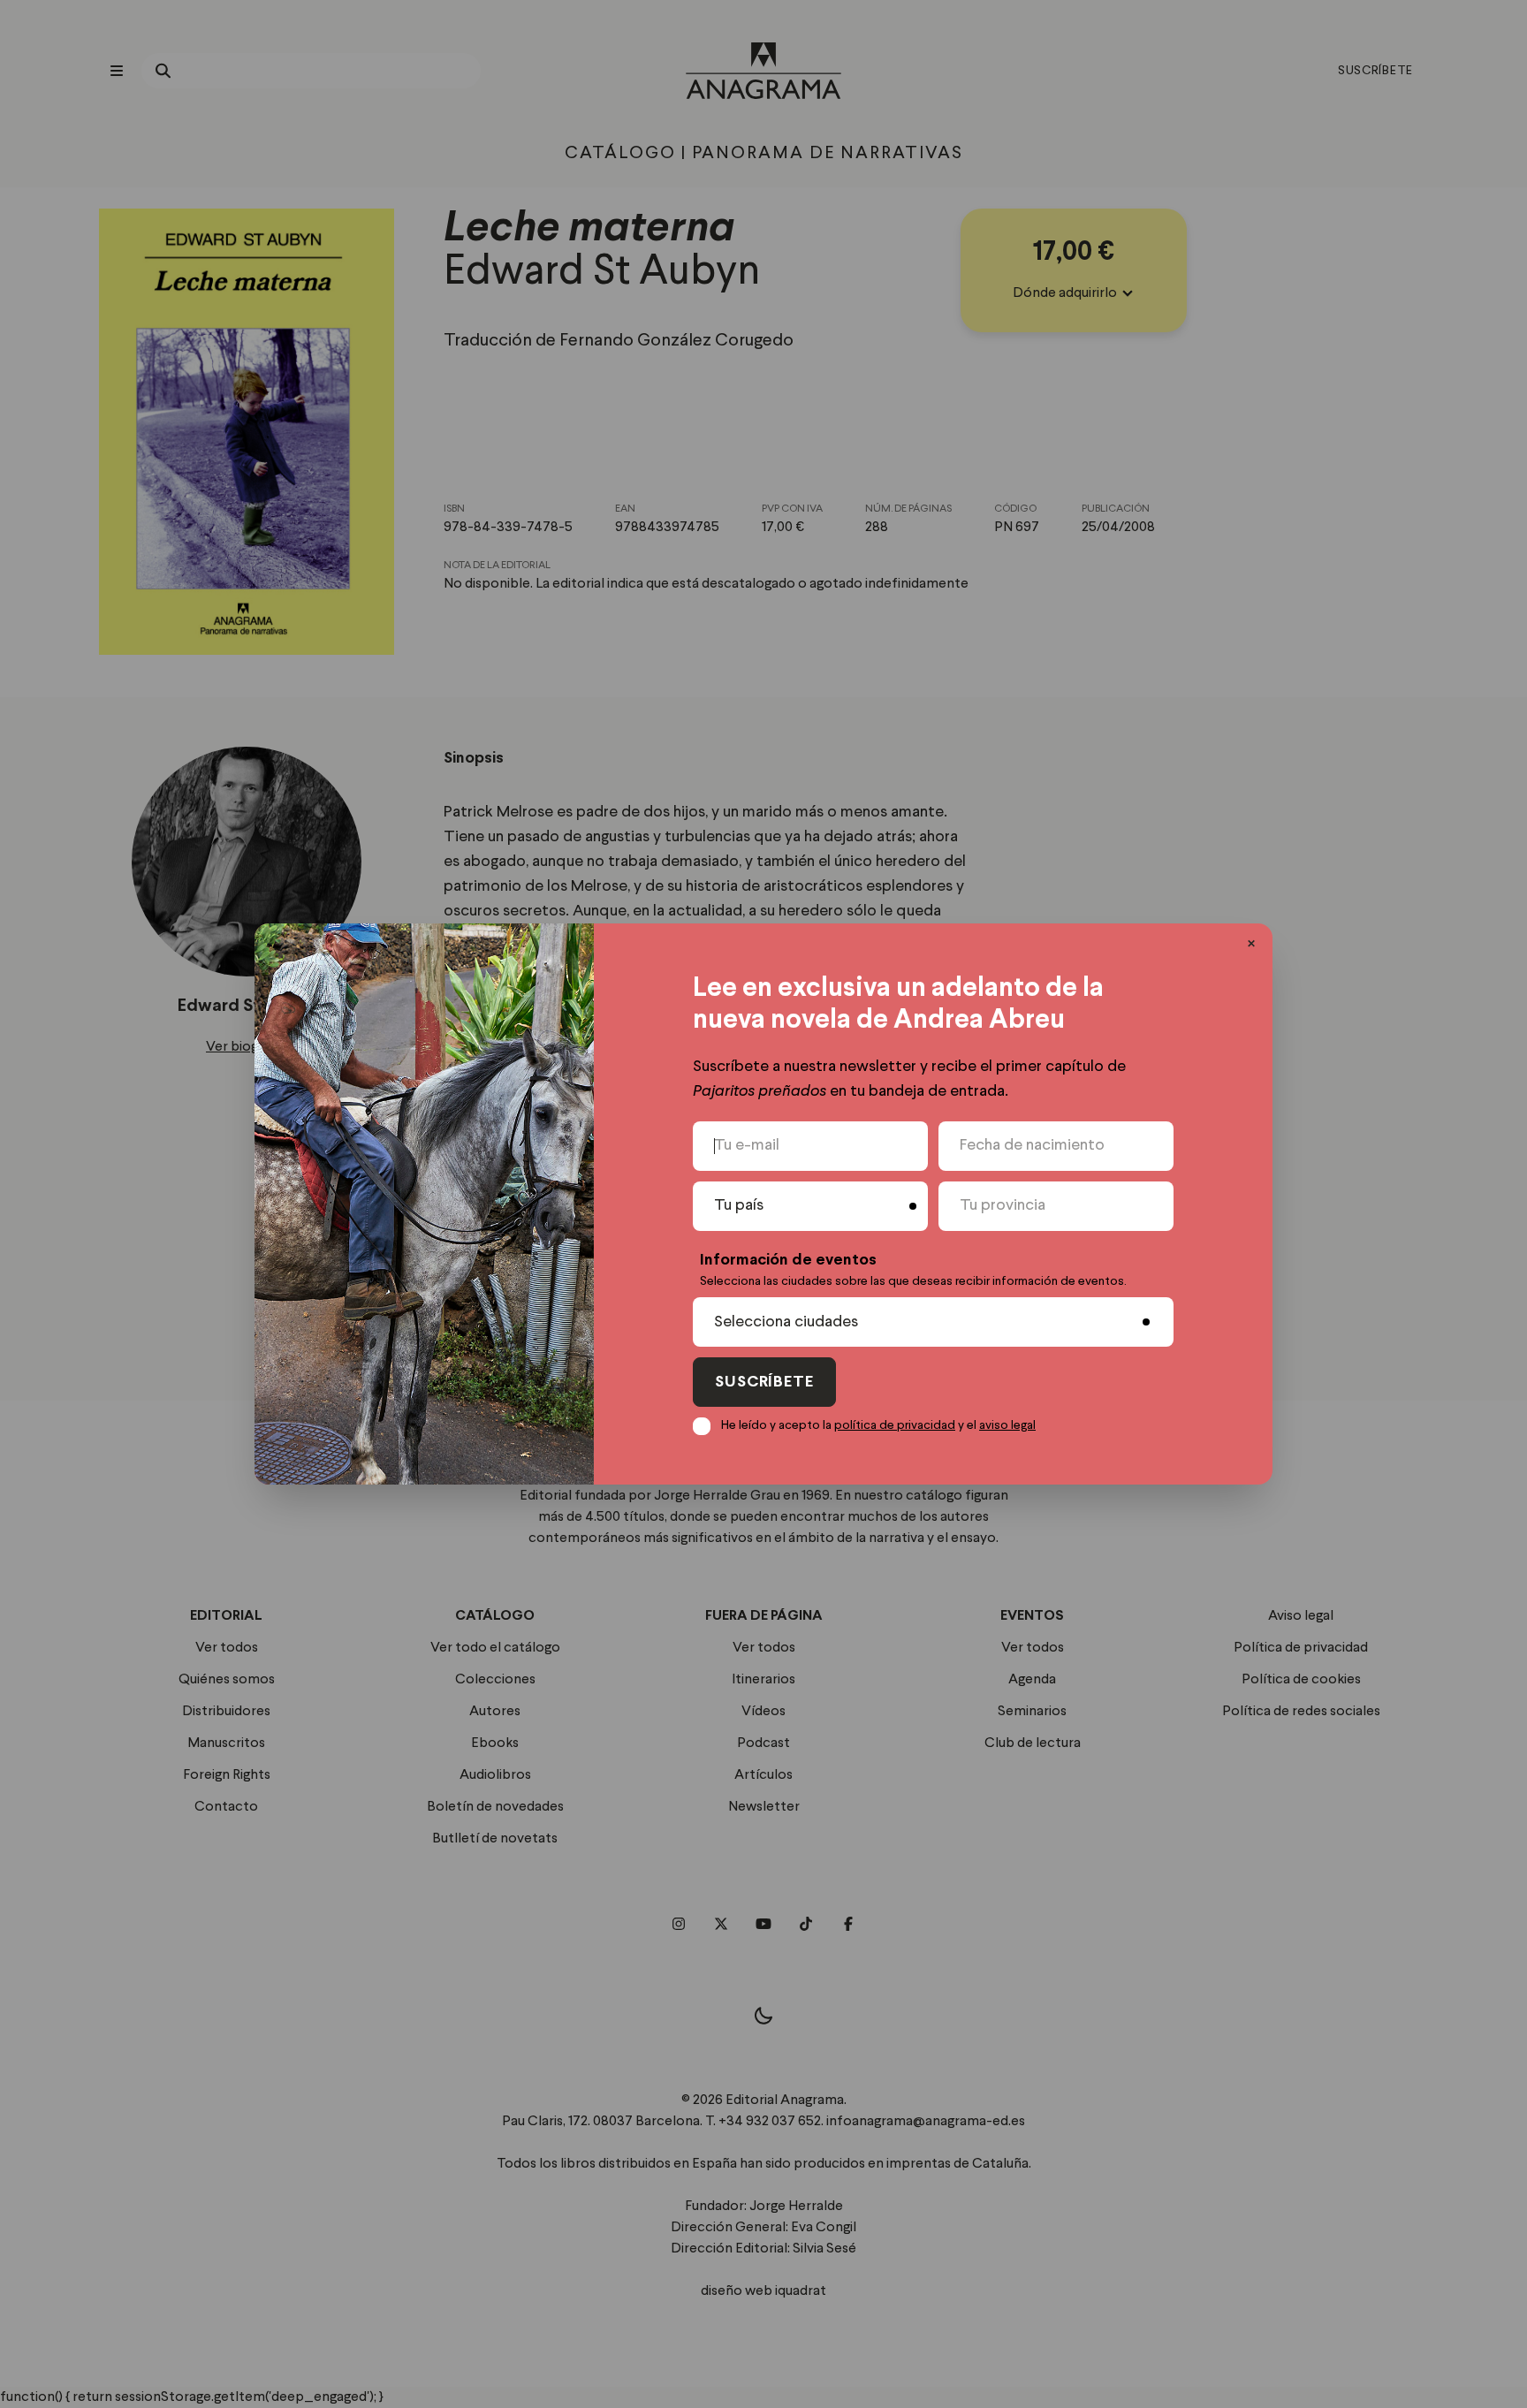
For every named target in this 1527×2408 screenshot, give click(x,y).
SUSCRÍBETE (764, 1383)
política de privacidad (895, 1425)
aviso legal (1007, 1425)
